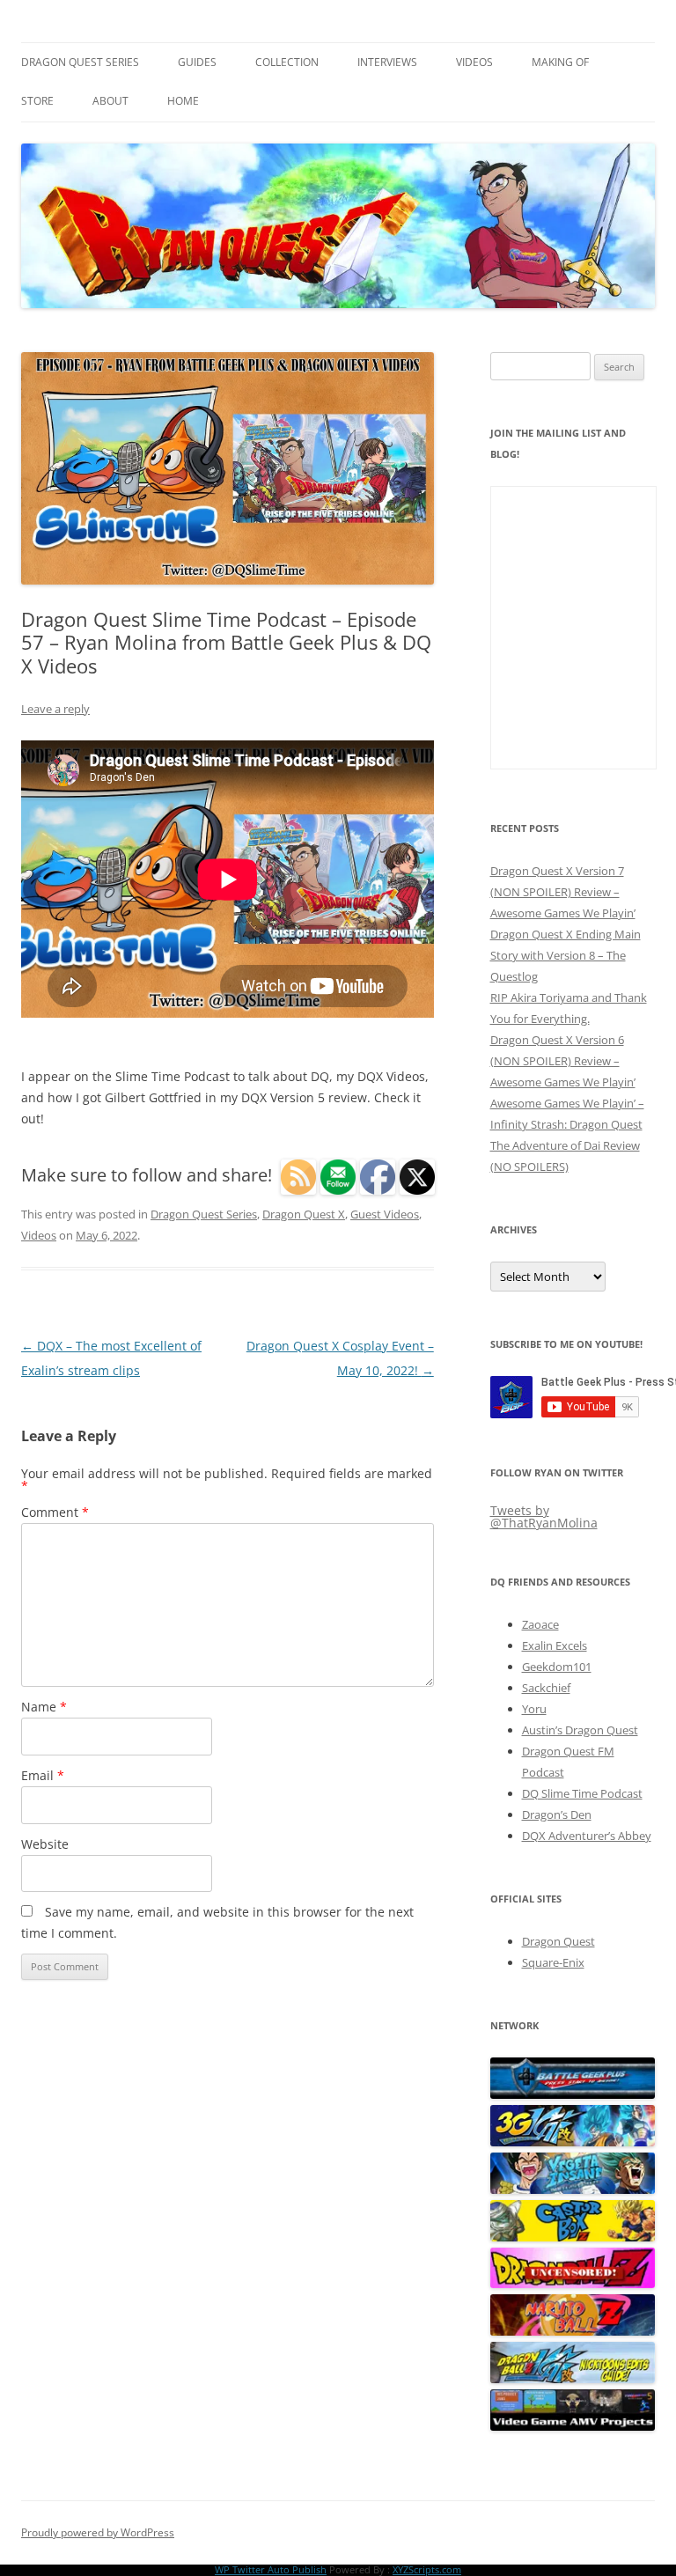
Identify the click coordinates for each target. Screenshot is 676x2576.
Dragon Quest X (304, 1214)
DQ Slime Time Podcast (582, 1793)
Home (183, 101)
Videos (474, 62)
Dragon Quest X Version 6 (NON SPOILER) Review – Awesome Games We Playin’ (563, 1061)
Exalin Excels (555, 1645)
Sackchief (546, 1688)
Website (45, 1844)
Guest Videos (385, 1214)
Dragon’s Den (557, 1814)
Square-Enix (553, 1962)
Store (37, 101)
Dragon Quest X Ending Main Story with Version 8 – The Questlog (566, 955)
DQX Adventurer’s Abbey (587, 1836)
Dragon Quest (558, 1941)
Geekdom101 (557, 1667)
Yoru (534, 1709)
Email (43, 1775)
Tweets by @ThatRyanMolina (544, 1516)
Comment (55, 1512)
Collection (287, 62)
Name (44, 1707)
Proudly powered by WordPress (98, 2532)
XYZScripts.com (427, 2569)
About (110, 101)
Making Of (560, 62)
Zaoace (540, 1624)
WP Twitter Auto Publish (271, 2569)
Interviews (387, 62)
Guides (197, 62)
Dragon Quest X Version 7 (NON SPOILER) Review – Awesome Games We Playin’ (563, 892)
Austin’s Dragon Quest (580, 1730)
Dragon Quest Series (80, 62)
